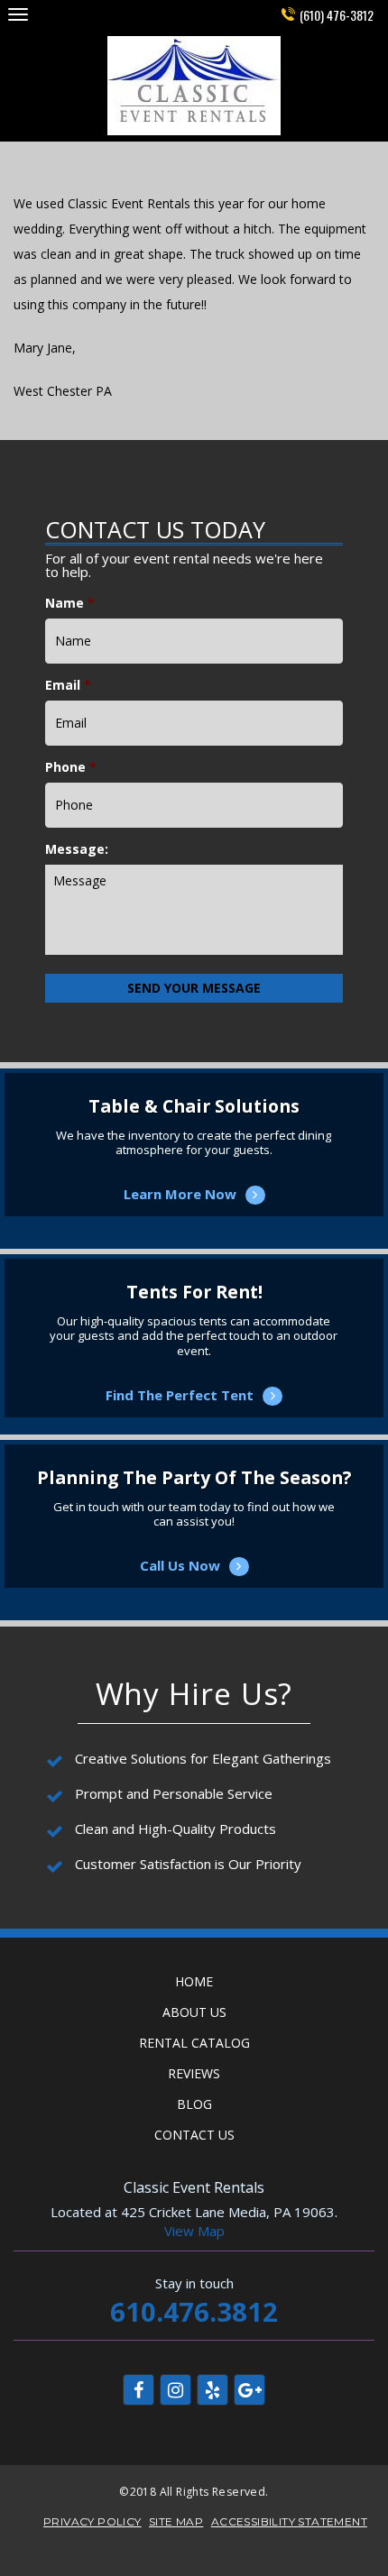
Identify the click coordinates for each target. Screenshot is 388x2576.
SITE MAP (176, 2521)
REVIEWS (194, 2073)
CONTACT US (194, 2135)
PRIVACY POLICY (92, 2521)
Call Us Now (194, 1543)
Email (68, 685)
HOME (194, 1981)
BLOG (194, 2104)
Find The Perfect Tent (194, 1372)
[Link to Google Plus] (249, 2390)
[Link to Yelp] (212, 2390)
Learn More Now (194, 1171)
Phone (71, 767)
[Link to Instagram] (176, 2390)
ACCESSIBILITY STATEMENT (289, 2521)
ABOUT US (194, 2012)
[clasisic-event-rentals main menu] (18, 14)
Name (70, 603)
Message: (77, 849)
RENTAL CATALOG (194, 2043)
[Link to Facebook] (139, 2390)
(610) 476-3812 (337, 15)
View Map (194, 2231)
